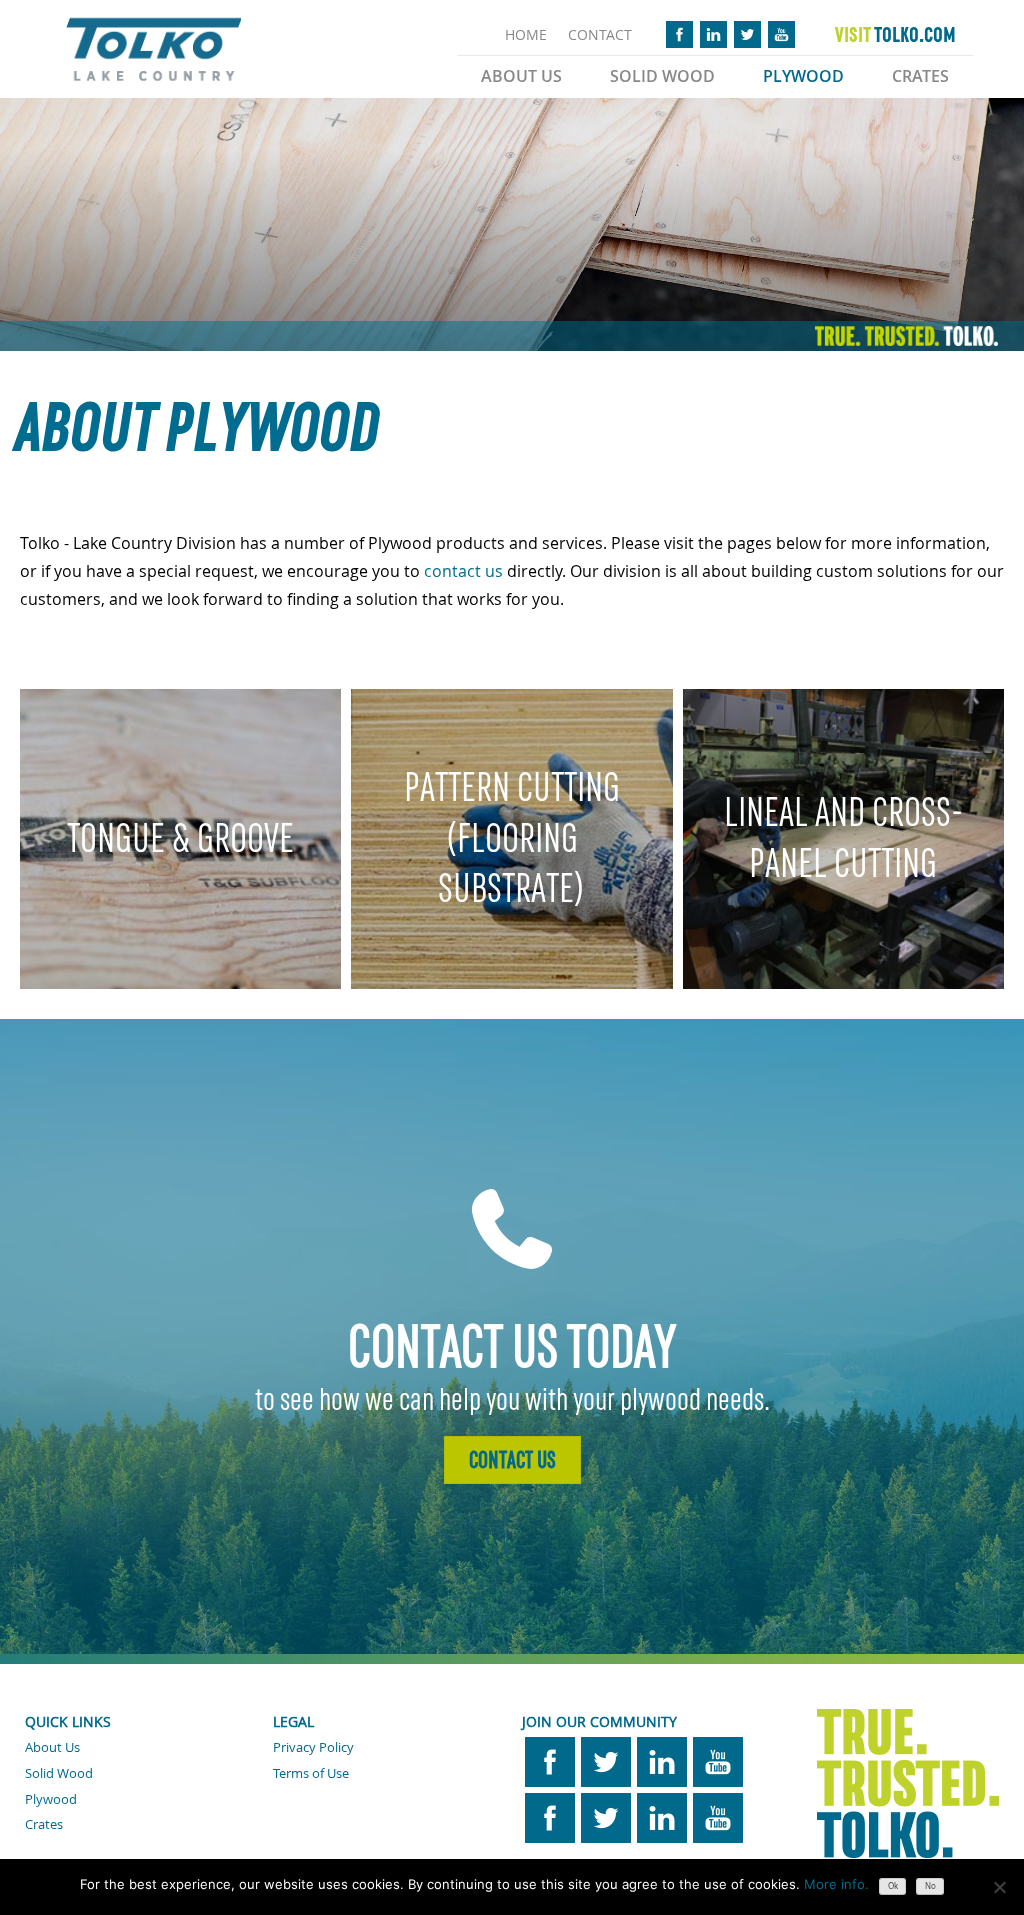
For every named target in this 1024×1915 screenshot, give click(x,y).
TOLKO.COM (895, 35)
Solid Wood (662, 76)
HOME (526, 34)
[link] (463, 571)
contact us (463, 571)
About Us (521, 76)
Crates (920, 76)
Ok (893, 1886)
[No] (999, 1887)
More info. (836, 1884)
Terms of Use (311, 1773)
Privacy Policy (313, 1747)
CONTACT (600, 34)
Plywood (803, 76)
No (930, 1886)
